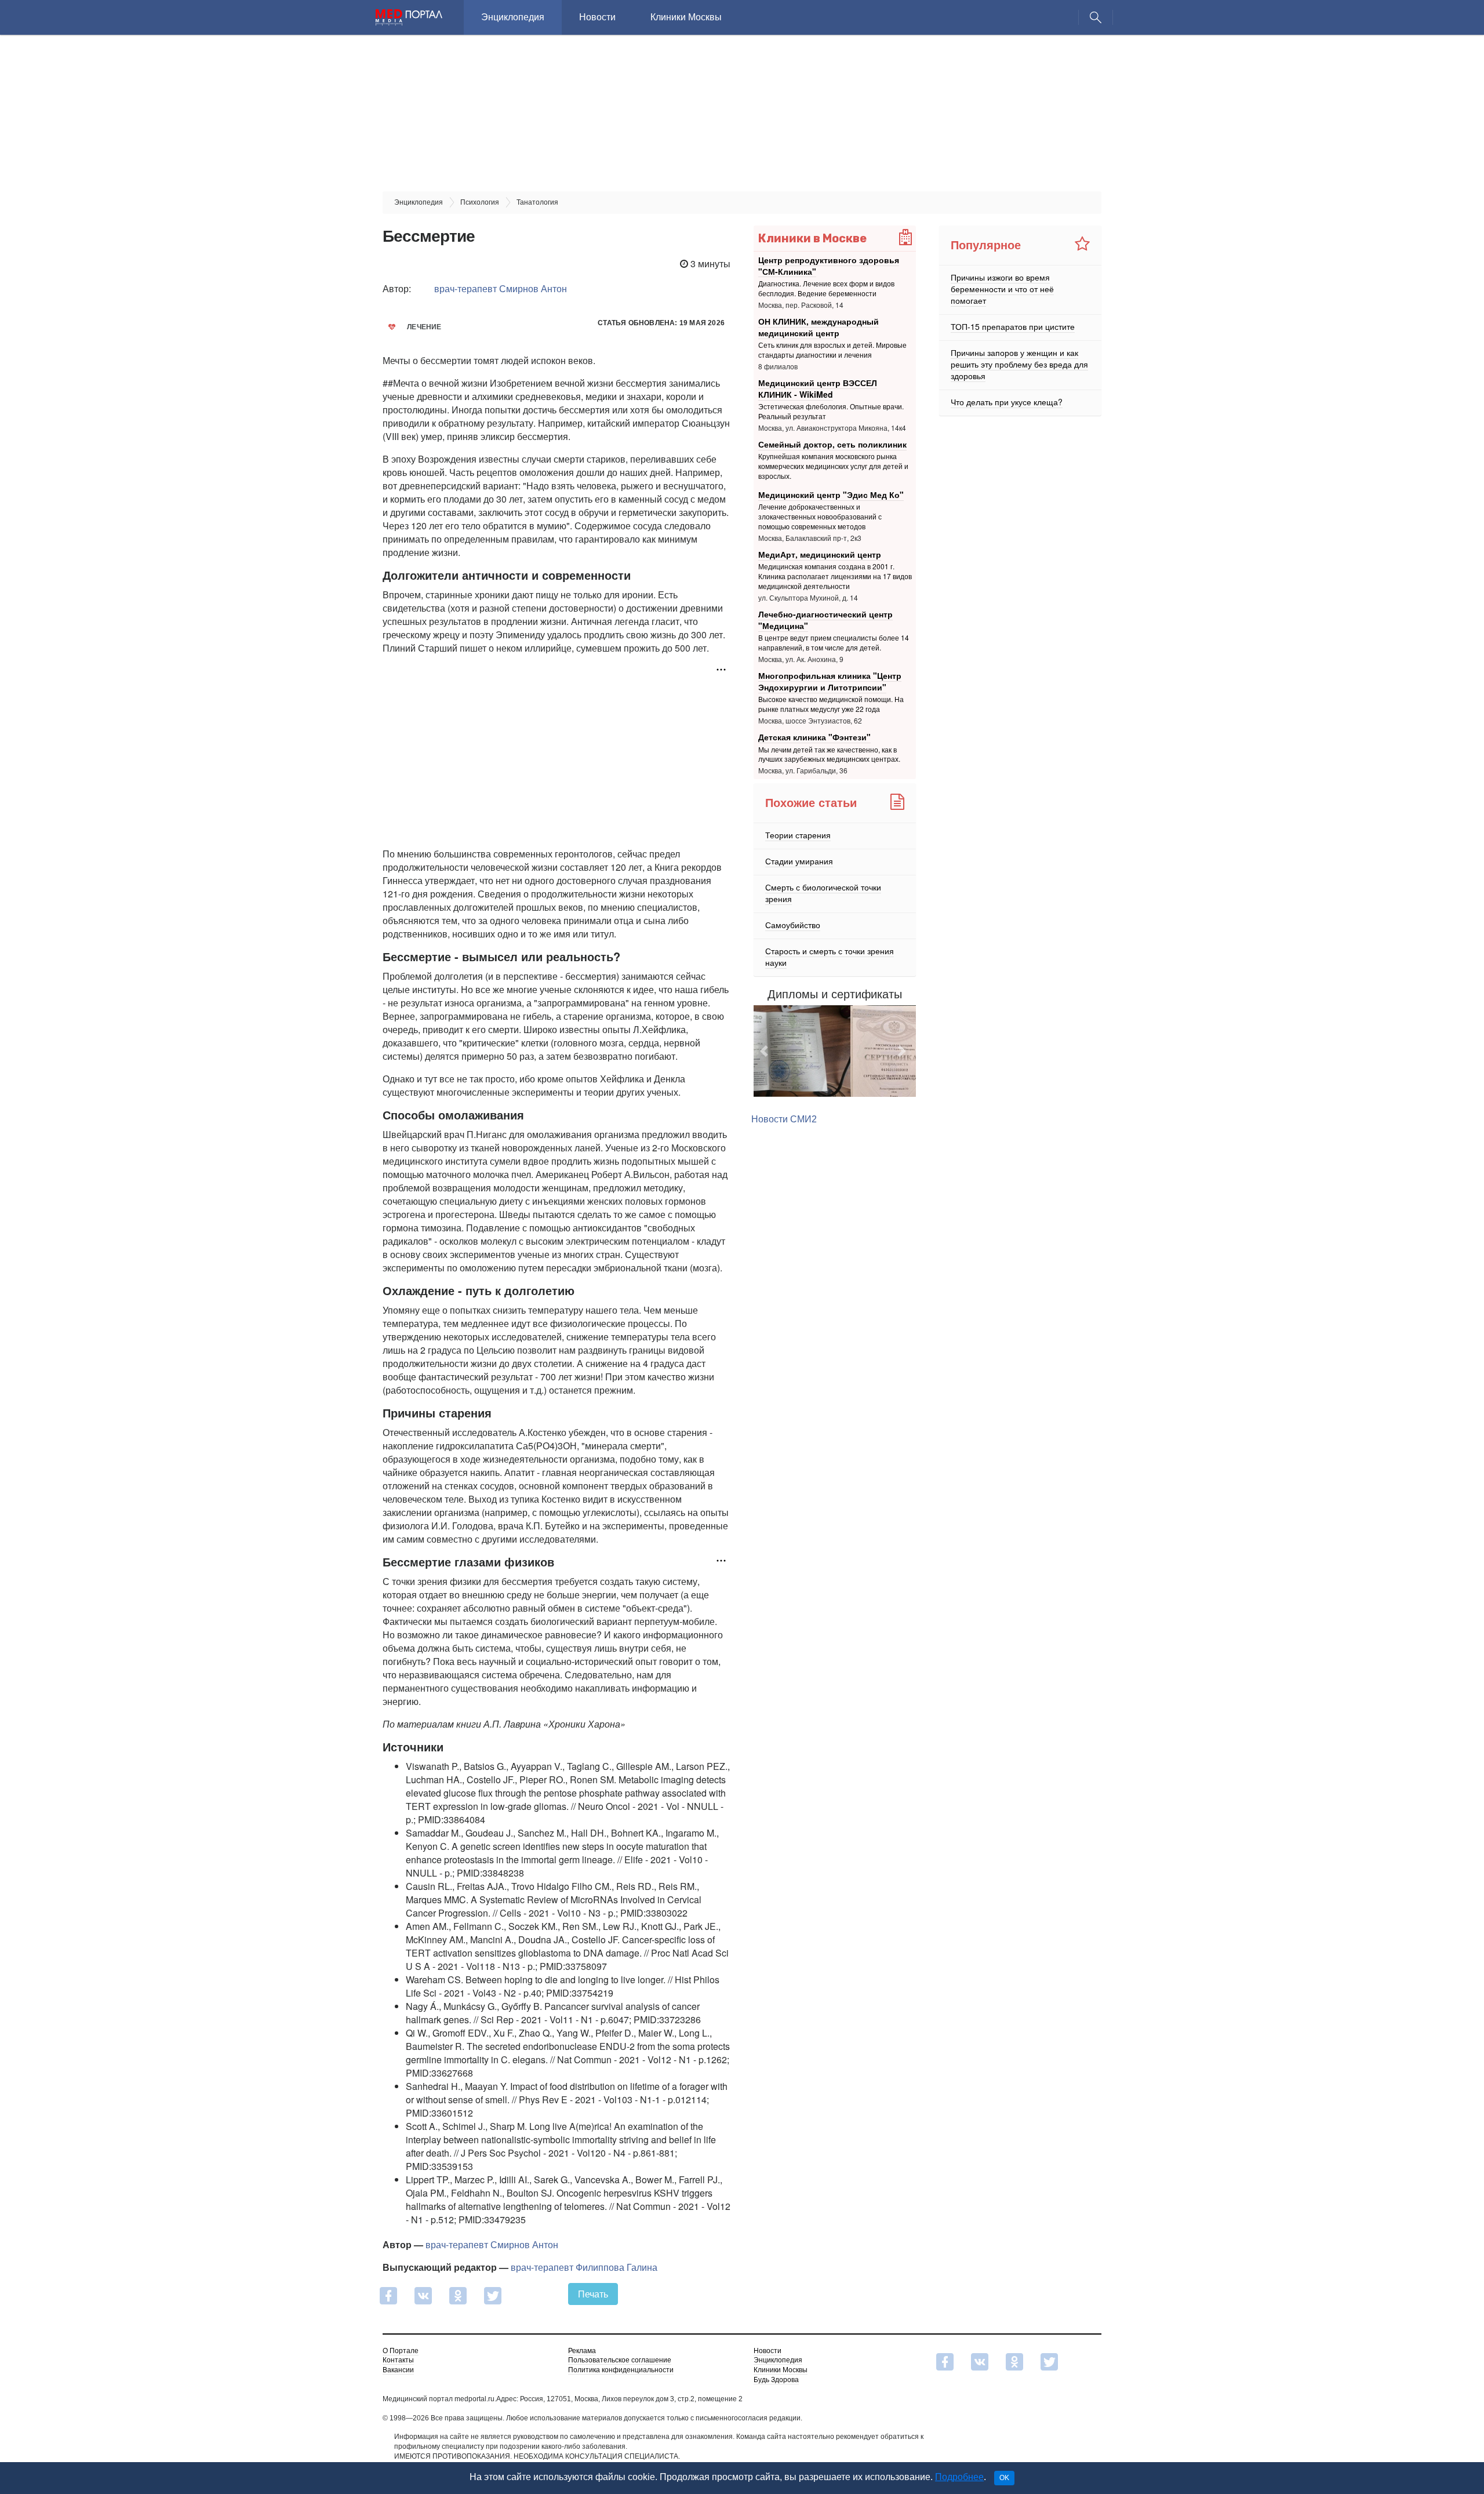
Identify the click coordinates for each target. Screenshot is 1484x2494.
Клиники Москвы (686, 17)
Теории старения (798, 835)
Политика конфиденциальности (621, 2370)
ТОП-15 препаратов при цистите (1013, 326)
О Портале (401, 2351)
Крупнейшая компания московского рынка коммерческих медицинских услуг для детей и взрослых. (833, 466)
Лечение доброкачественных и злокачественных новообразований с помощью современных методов (820, 516)
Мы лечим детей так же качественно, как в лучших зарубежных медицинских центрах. (829, 754)
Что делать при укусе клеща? (1007, 402)
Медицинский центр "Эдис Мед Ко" (831, 495)
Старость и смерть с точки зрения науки (830, 957)
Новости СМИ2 (784, 1149)
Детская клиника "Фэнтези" (814, 737)
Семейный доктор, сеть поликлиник (832, 444)
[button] (766, 1066)
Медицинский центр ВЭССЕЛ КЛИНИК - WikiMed (818, 388)
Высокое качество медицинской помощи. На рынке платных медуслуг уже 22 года (831, 704)
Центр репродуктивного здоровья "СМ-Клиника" (829, 266)
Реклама (582, 2351)
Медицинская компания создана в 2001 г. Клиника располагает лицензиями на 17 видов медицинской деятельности (835, 576)
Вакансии (398, 2370)
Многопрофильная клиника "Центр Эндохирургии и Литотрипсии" (830, 681)
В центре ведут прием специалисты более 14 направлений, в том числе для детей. (834, 642)
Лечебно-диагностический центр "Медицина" (825, 620)
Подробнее (959, 2477)
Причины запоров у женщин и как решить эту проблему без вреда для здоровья (1019, 364)
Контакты (398, 2360)
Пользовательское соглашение (620, 2360)
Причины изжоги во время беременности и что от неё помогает (1002, 289)
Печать (593, 2294)
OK (1004, 2478)
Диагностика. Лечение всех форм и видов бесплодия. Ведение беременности (826, 288)
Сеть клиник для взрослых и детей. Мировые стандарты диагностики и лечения (832, 350)
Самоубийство (793, 925)
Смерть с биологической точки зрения (823, 893)
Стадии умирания (799, 861)
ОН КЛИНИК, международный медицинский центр (819, 327)
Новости (597, 17)
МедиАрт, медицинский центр (820, 554)
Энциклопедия (513, 17)
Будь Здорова (776, 2380)
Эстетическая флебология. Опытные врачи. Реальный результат (831, 411)
